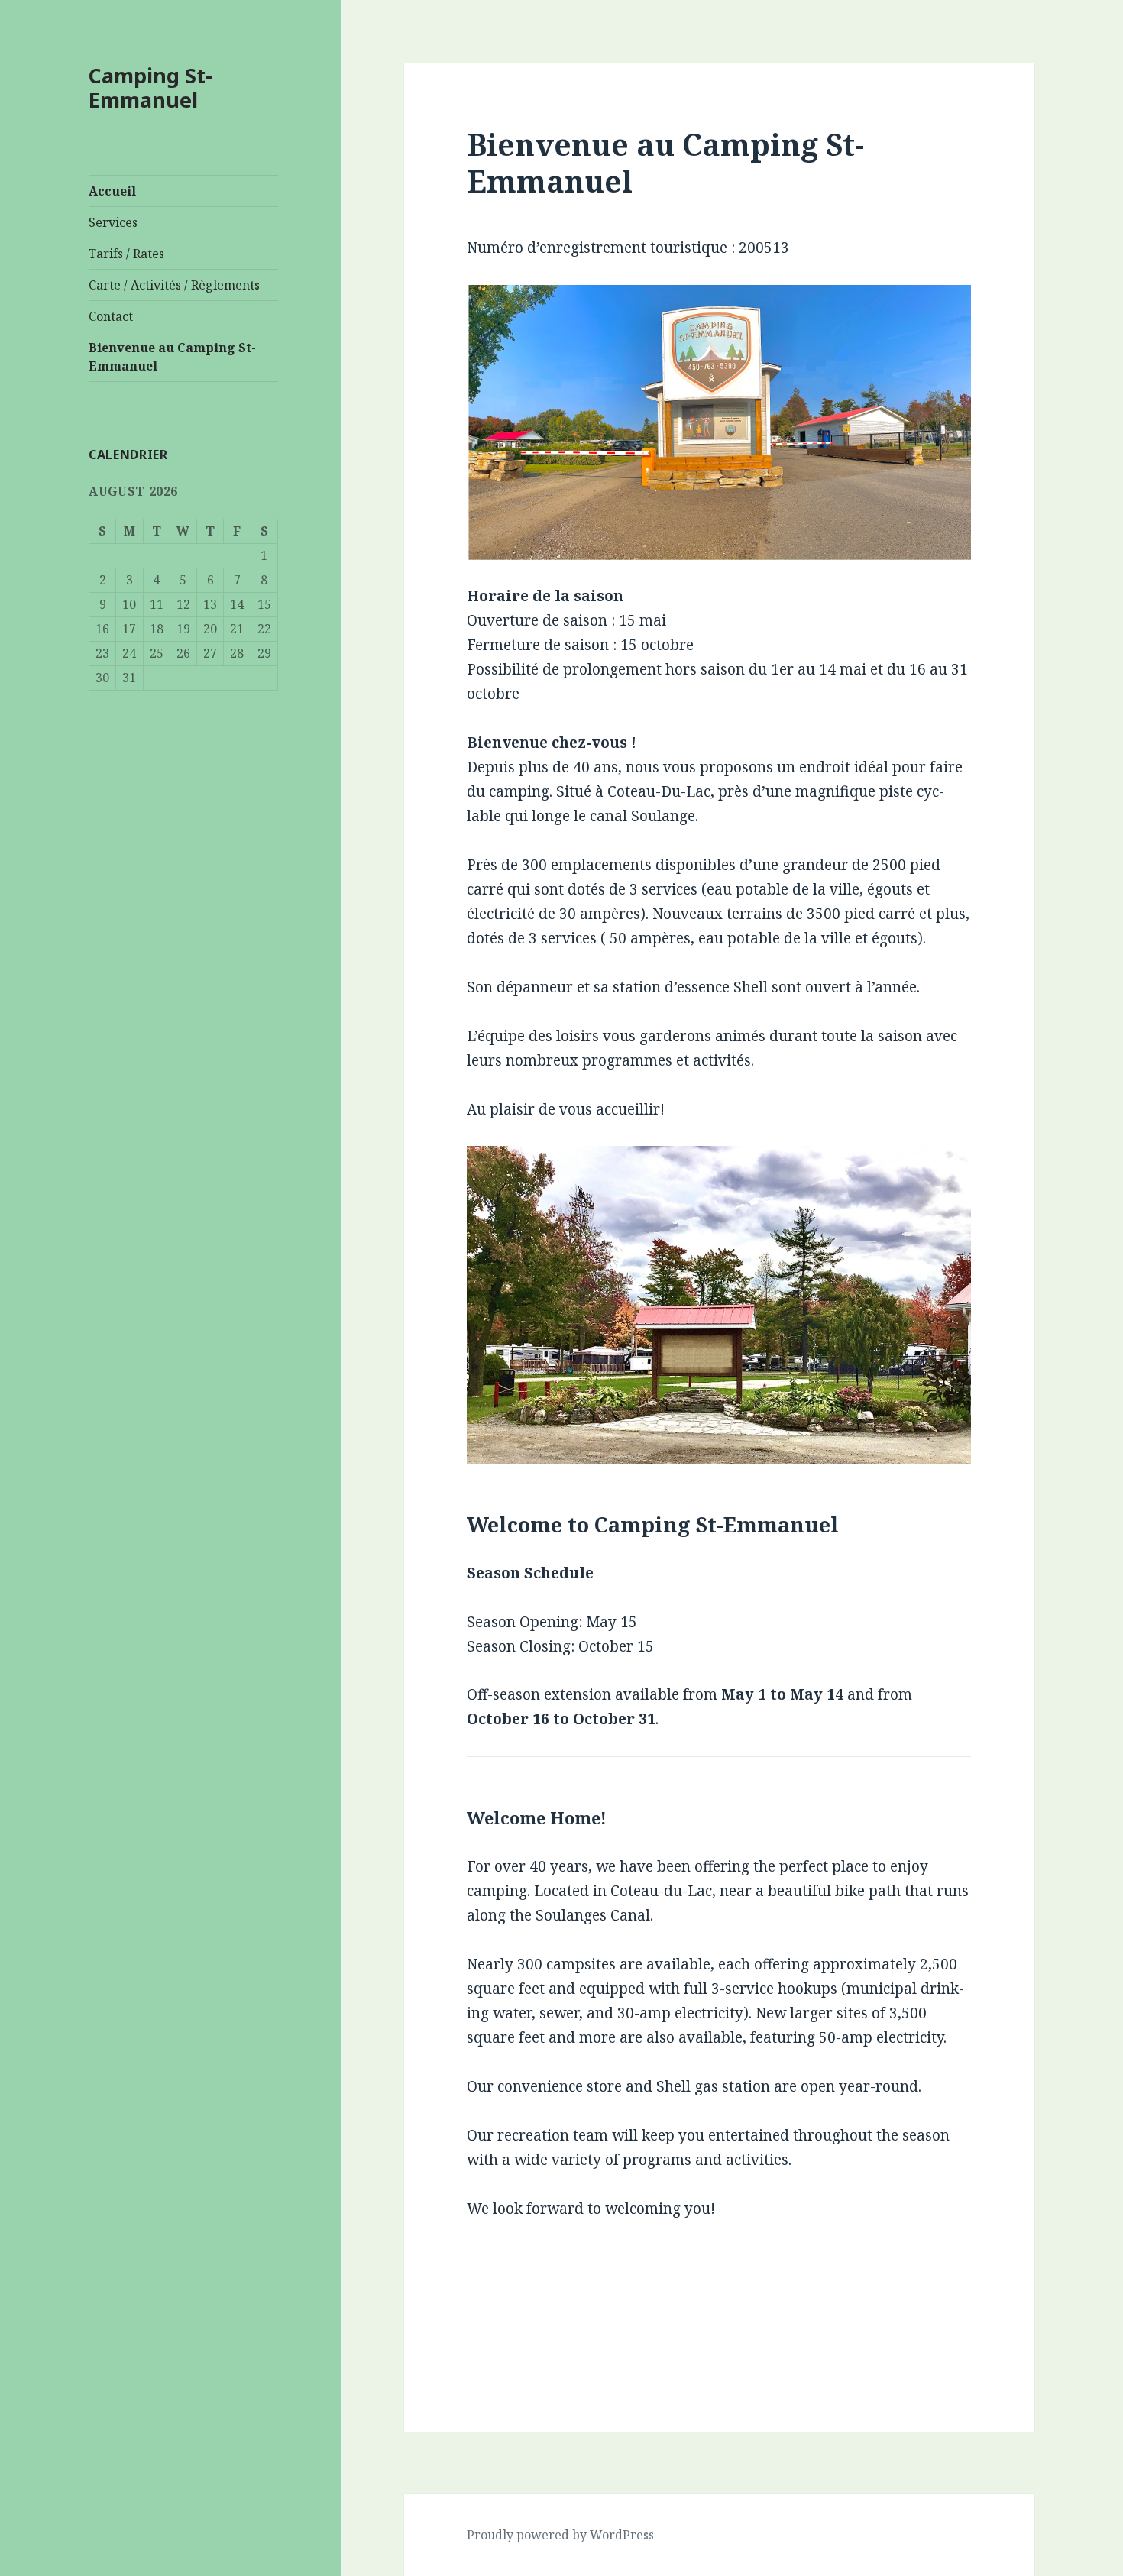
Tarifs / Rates (126, 254)
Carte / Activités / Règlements (174, 285)
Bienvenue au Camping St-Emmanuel (172, 357)
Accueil (112, 191)
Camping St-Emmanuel (150, 87)
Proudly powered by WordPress (560, 2535)
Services (113, 222)
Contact (111, 316)
